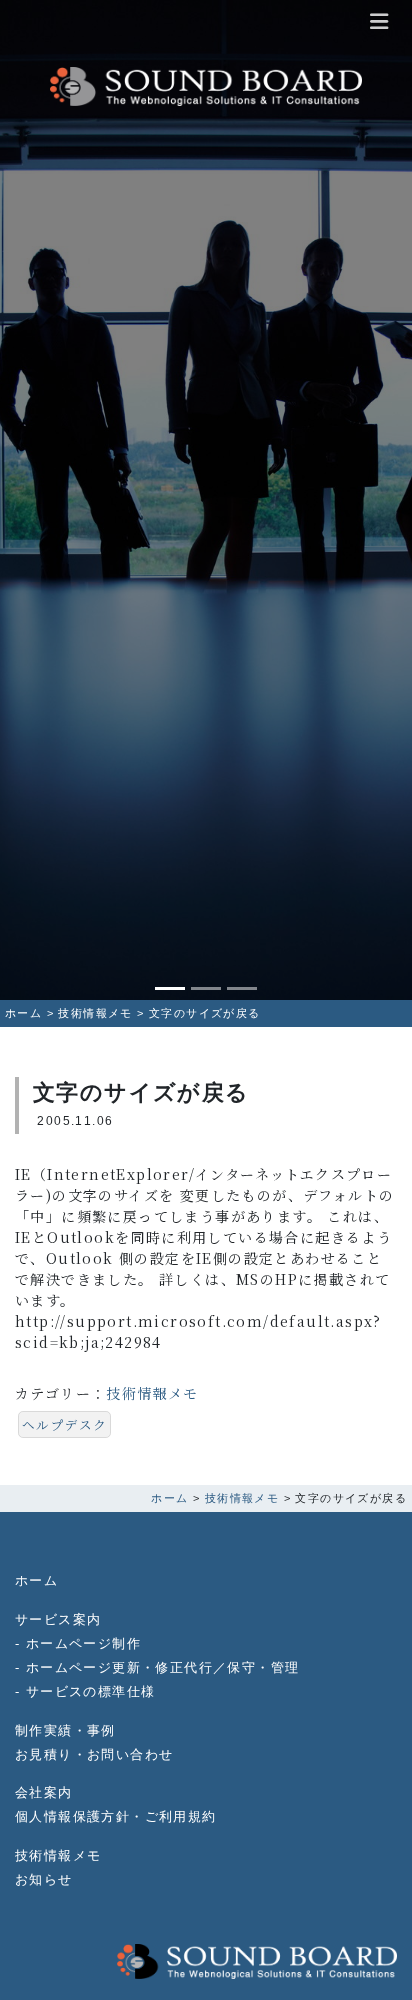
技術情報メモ (152, 1393)
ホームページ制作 (83, 1644)
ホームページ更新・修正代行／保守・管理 (163, 1668)
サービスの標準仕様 (91, 1692)
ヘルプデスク (64, 1424)
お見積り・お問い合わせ (94, 1755)
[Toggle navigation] (378, 21)
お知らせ (44, 1880)
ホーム (36, 1581)
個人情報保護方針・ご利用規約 (116, 1817)
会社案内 (44, 1793)
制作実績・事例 (65, 1731)
